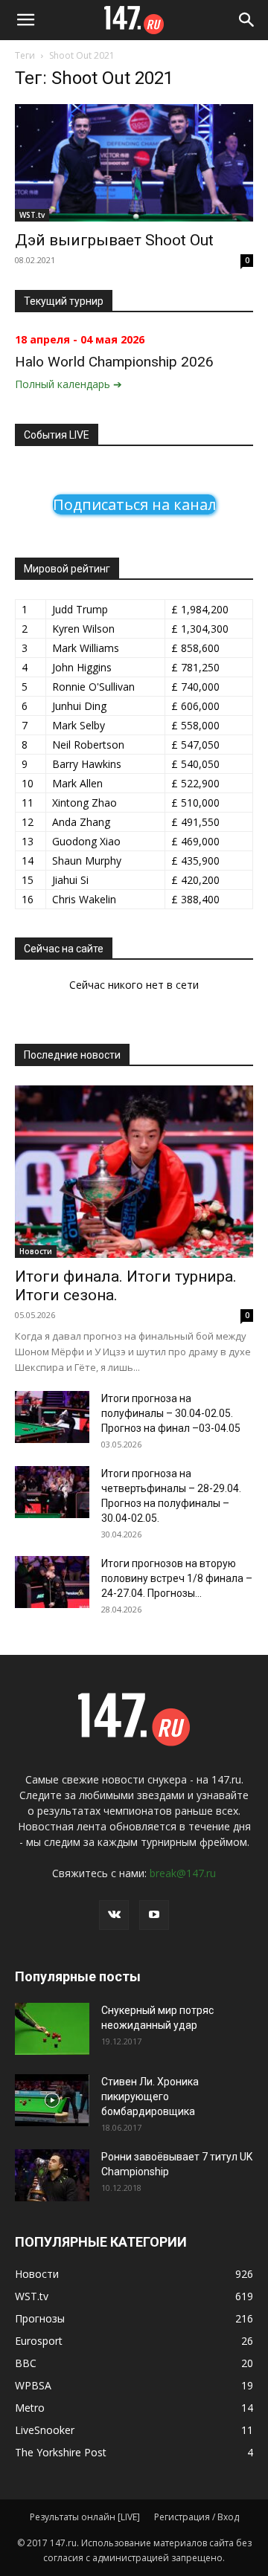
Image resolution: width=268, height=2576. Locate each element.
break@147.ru (183, 1873)
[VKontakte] (114, 1915)
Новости (36, 1251)
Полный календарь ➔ (68, 384)
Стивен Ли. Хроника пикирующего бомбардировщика (150, 2096)
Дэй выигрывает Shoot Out (114, 240)
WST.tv (32, 215)
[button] (25, 20)
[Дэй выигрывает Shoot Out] (134, 163)
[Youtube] (154, 1915)
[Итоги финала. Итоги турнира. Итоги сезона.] (134, 1172)
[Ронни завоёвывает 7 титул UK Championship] (52, 2175)
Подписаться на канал (134, 504)
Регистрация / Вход (197, 2517)
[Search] (247, 20)
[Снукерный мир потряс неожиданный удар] (52, 2029)
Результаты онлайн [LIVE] (85, 2517)
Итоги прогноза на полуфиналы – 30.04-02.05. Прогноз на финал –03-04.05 (171, 1413)
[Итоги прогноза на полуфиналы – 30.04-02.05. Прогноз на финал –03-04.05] (52, 1417)
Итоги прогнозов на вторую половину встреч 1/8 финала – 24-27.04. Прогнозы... (177, 1578)
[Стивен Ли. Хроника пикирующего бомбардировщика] (52, 2100)
